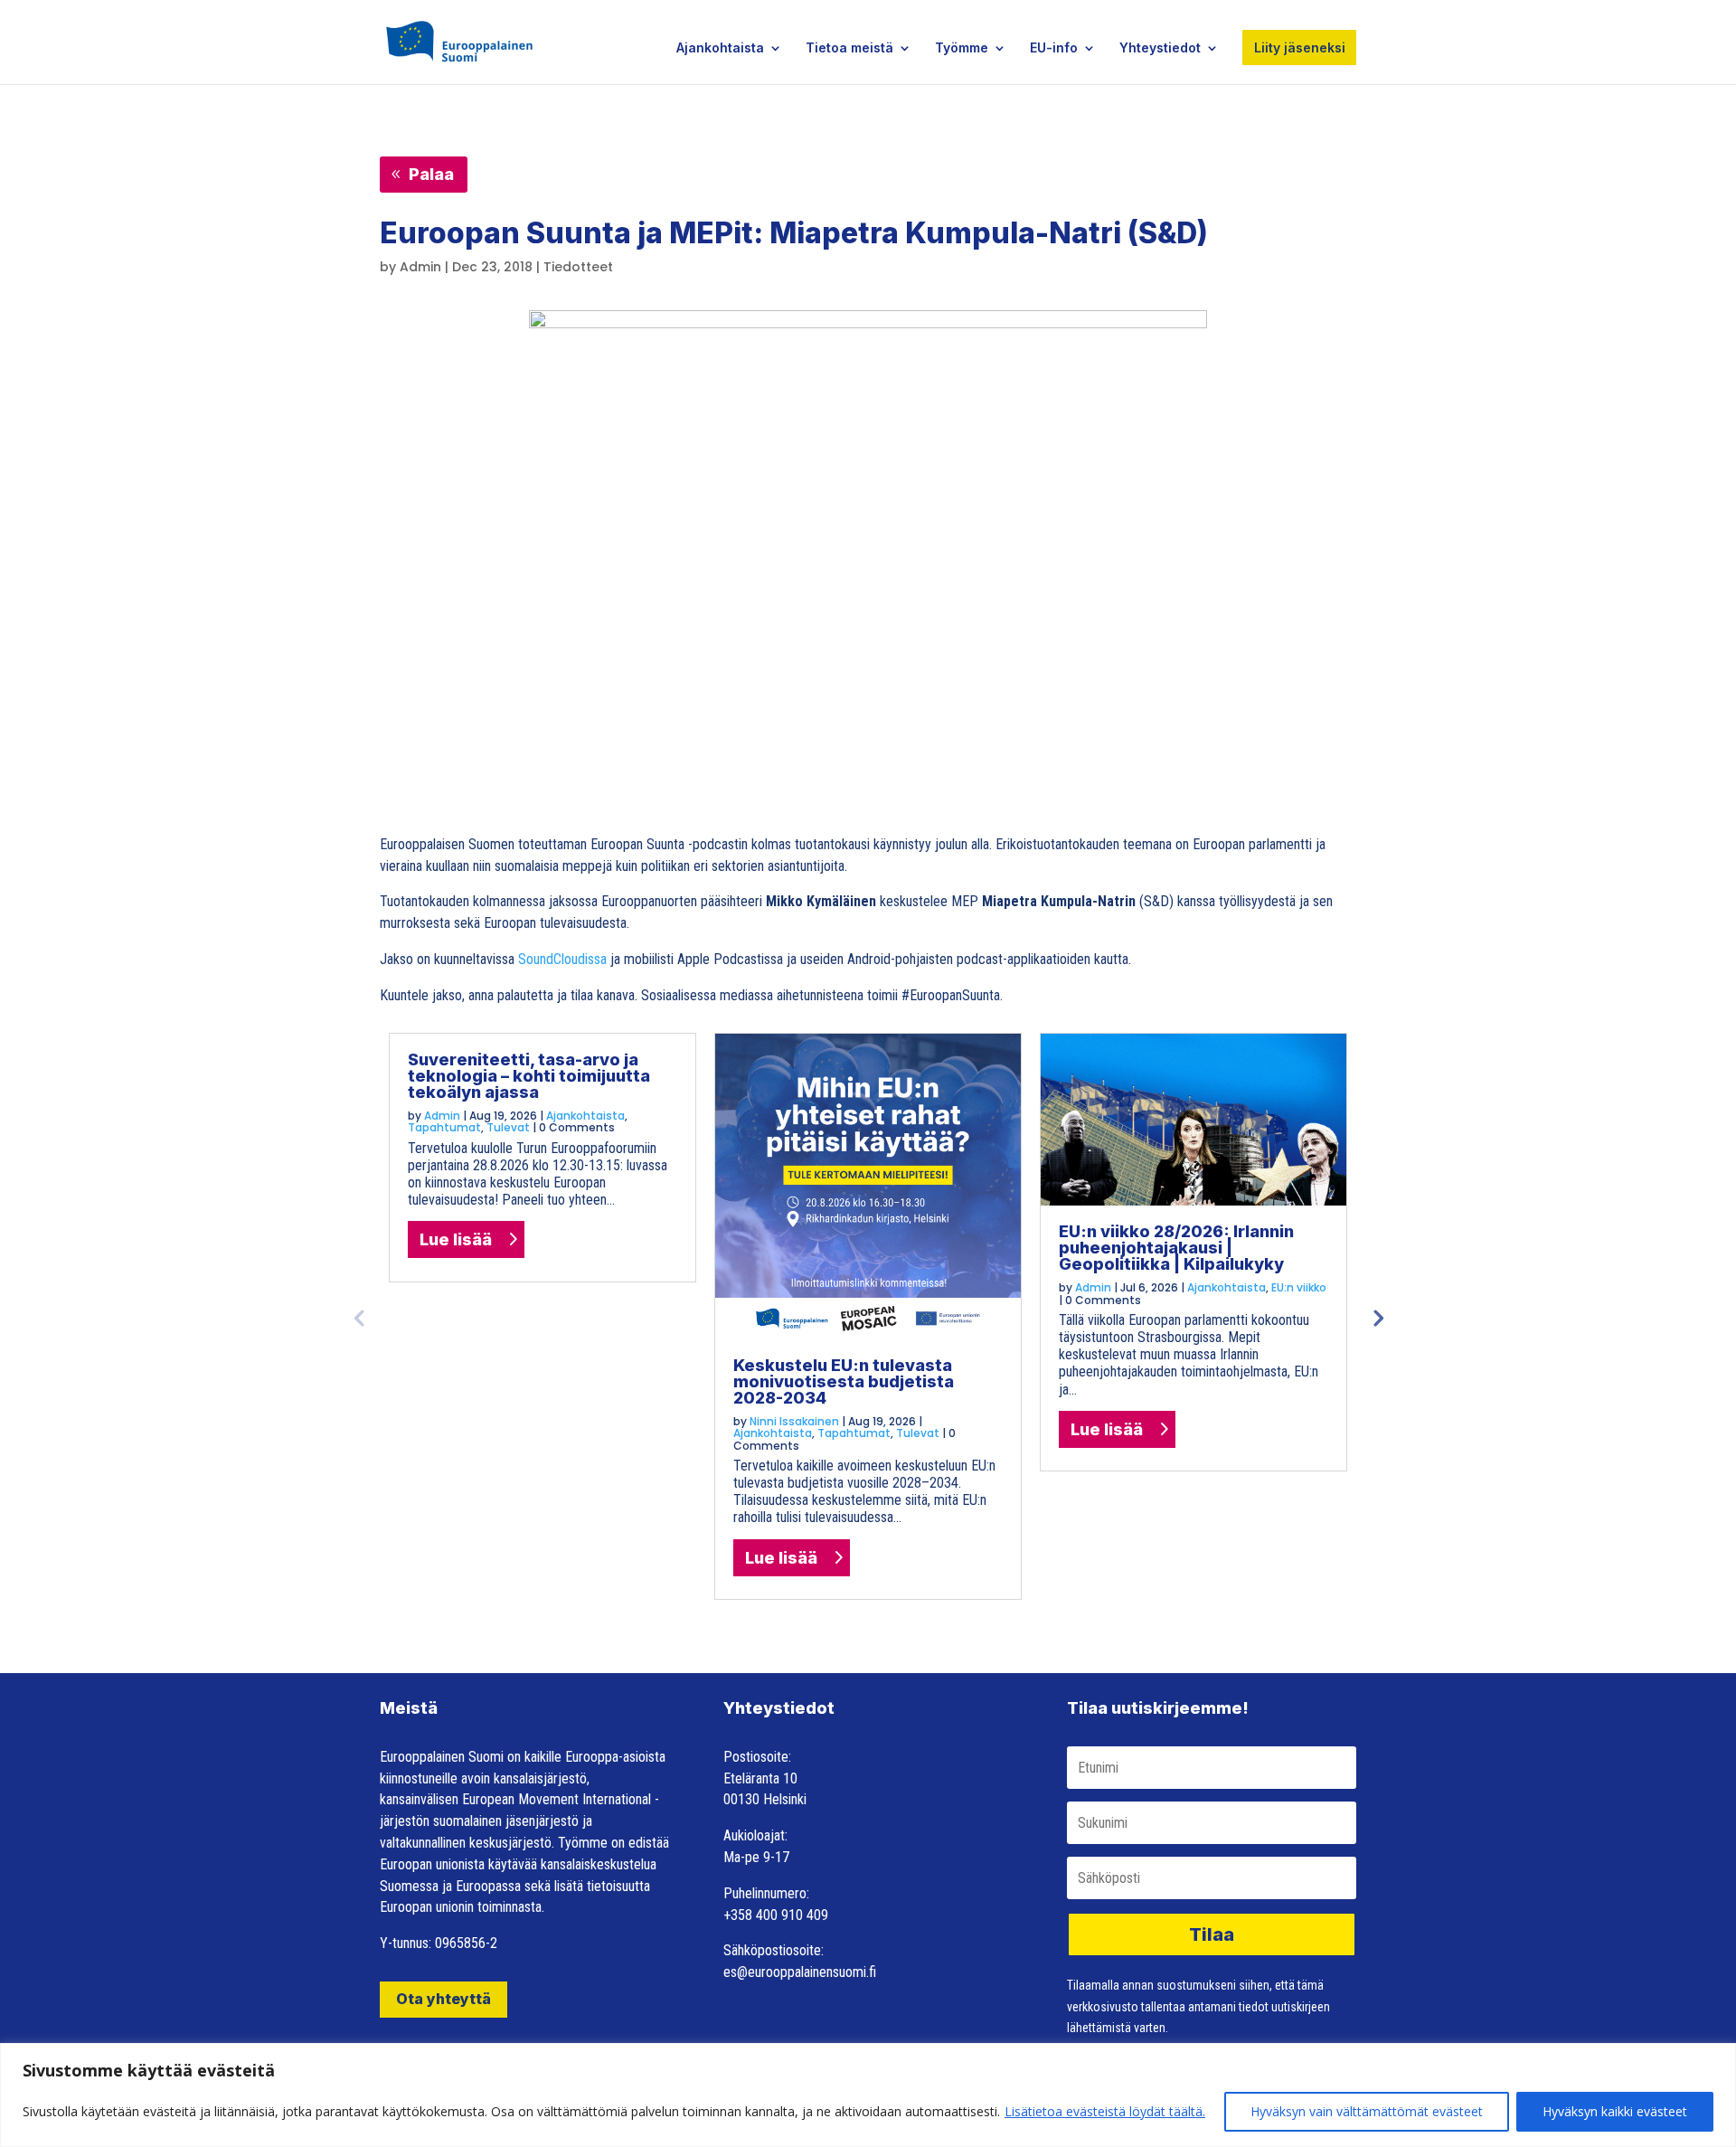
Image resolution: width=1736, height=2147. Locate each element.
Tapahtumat (444, 1127)
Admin (420, 267)
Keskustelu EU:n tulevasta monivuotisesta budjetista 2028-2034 (844, 1381)
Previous (359, 1317)
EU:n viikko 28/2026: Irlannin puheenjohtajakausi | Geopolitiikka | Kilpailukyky (1176, 1248)
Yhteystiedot (1160, 48)
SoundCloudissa (562, 959)
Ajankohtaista (720, 48)
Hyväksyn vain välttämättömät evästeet (1367, 2111)
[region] (868, 2095)
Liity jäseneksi (1300, 47)
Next (1377, 1317)
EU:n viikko (1299, 1287)
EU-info (1054, 48)
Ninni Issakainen (794, 1421)
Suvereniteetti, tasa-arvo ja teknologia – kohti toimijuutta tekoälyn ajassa (529, 1076)
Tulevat (508, 1127)
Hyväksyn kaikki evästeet (1615, 2111)
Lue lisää (456, 1239)
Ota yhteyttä (443, 1999)
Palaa (431, 174)
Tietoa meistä (849, 48)
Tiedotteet (578, 267)
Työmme (962, 48)
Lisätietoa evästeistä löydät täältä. (1105, 2111)
